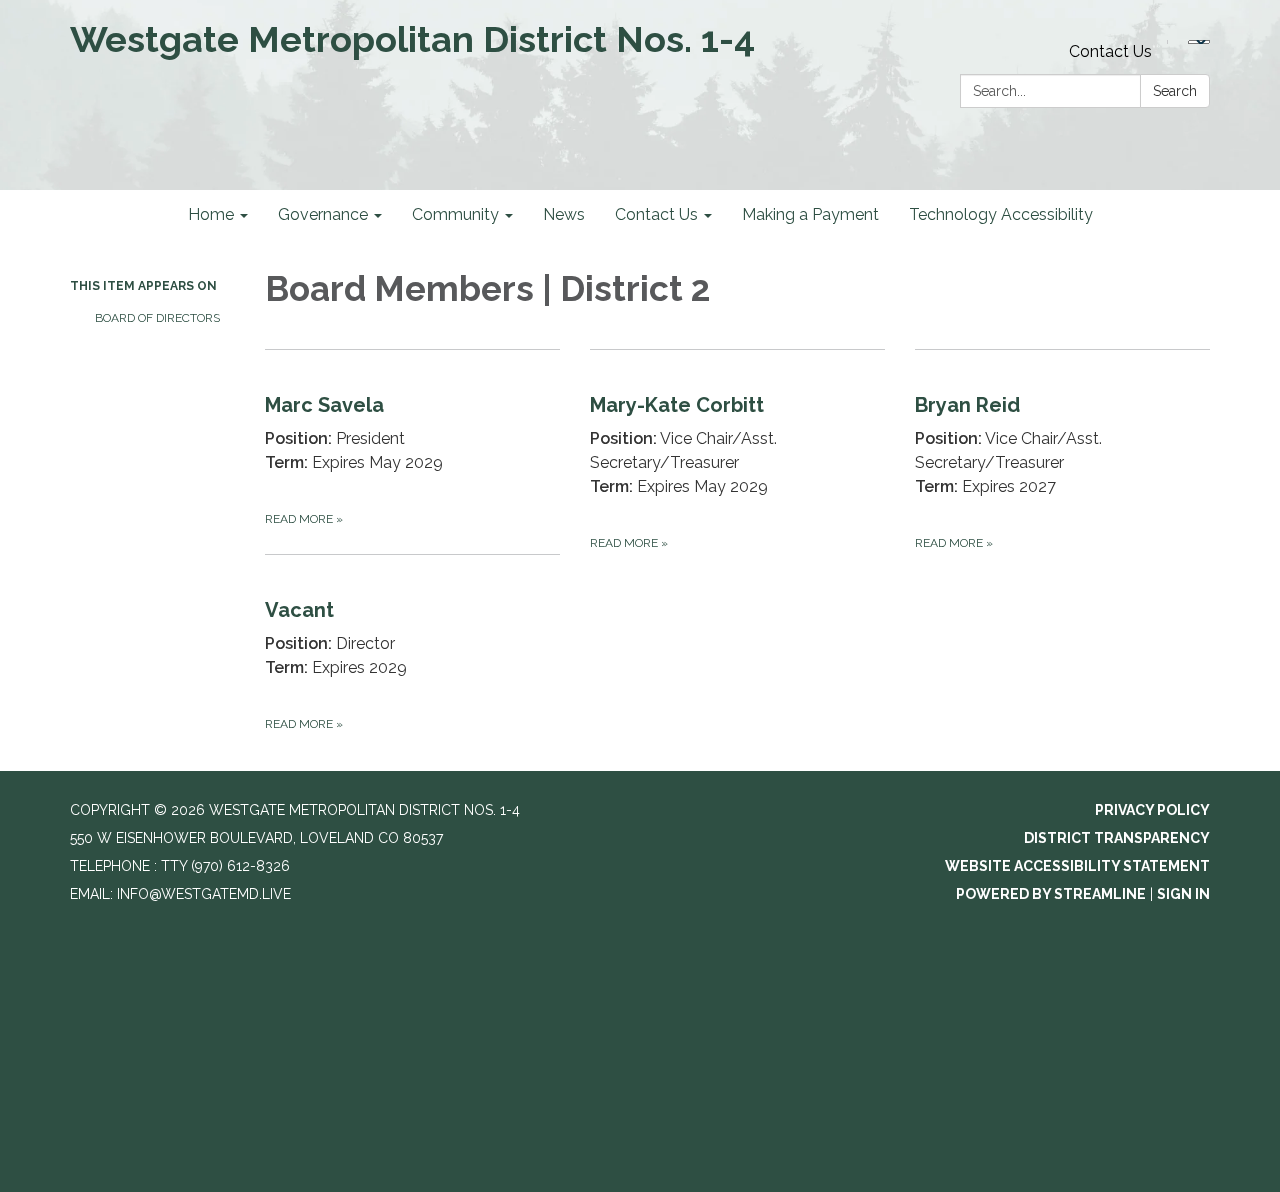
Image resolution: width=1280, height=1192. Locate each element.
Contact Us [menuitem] (656, 214)
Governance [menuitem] (323, 214)
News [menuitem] (564, 214)
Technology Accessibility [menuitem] (1001, 214)
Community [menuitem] (455, 214)
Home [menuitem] (211, 214)
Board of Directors (157, 318)
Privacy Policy (1152, 810)
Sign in (1183, 894)
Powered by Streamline (1051, 894)
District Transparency (1117, 838)
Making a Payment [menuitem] (810, 214)
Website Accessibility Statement (1077, 866)
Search (1175, 91)
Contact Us (1110, 51)
